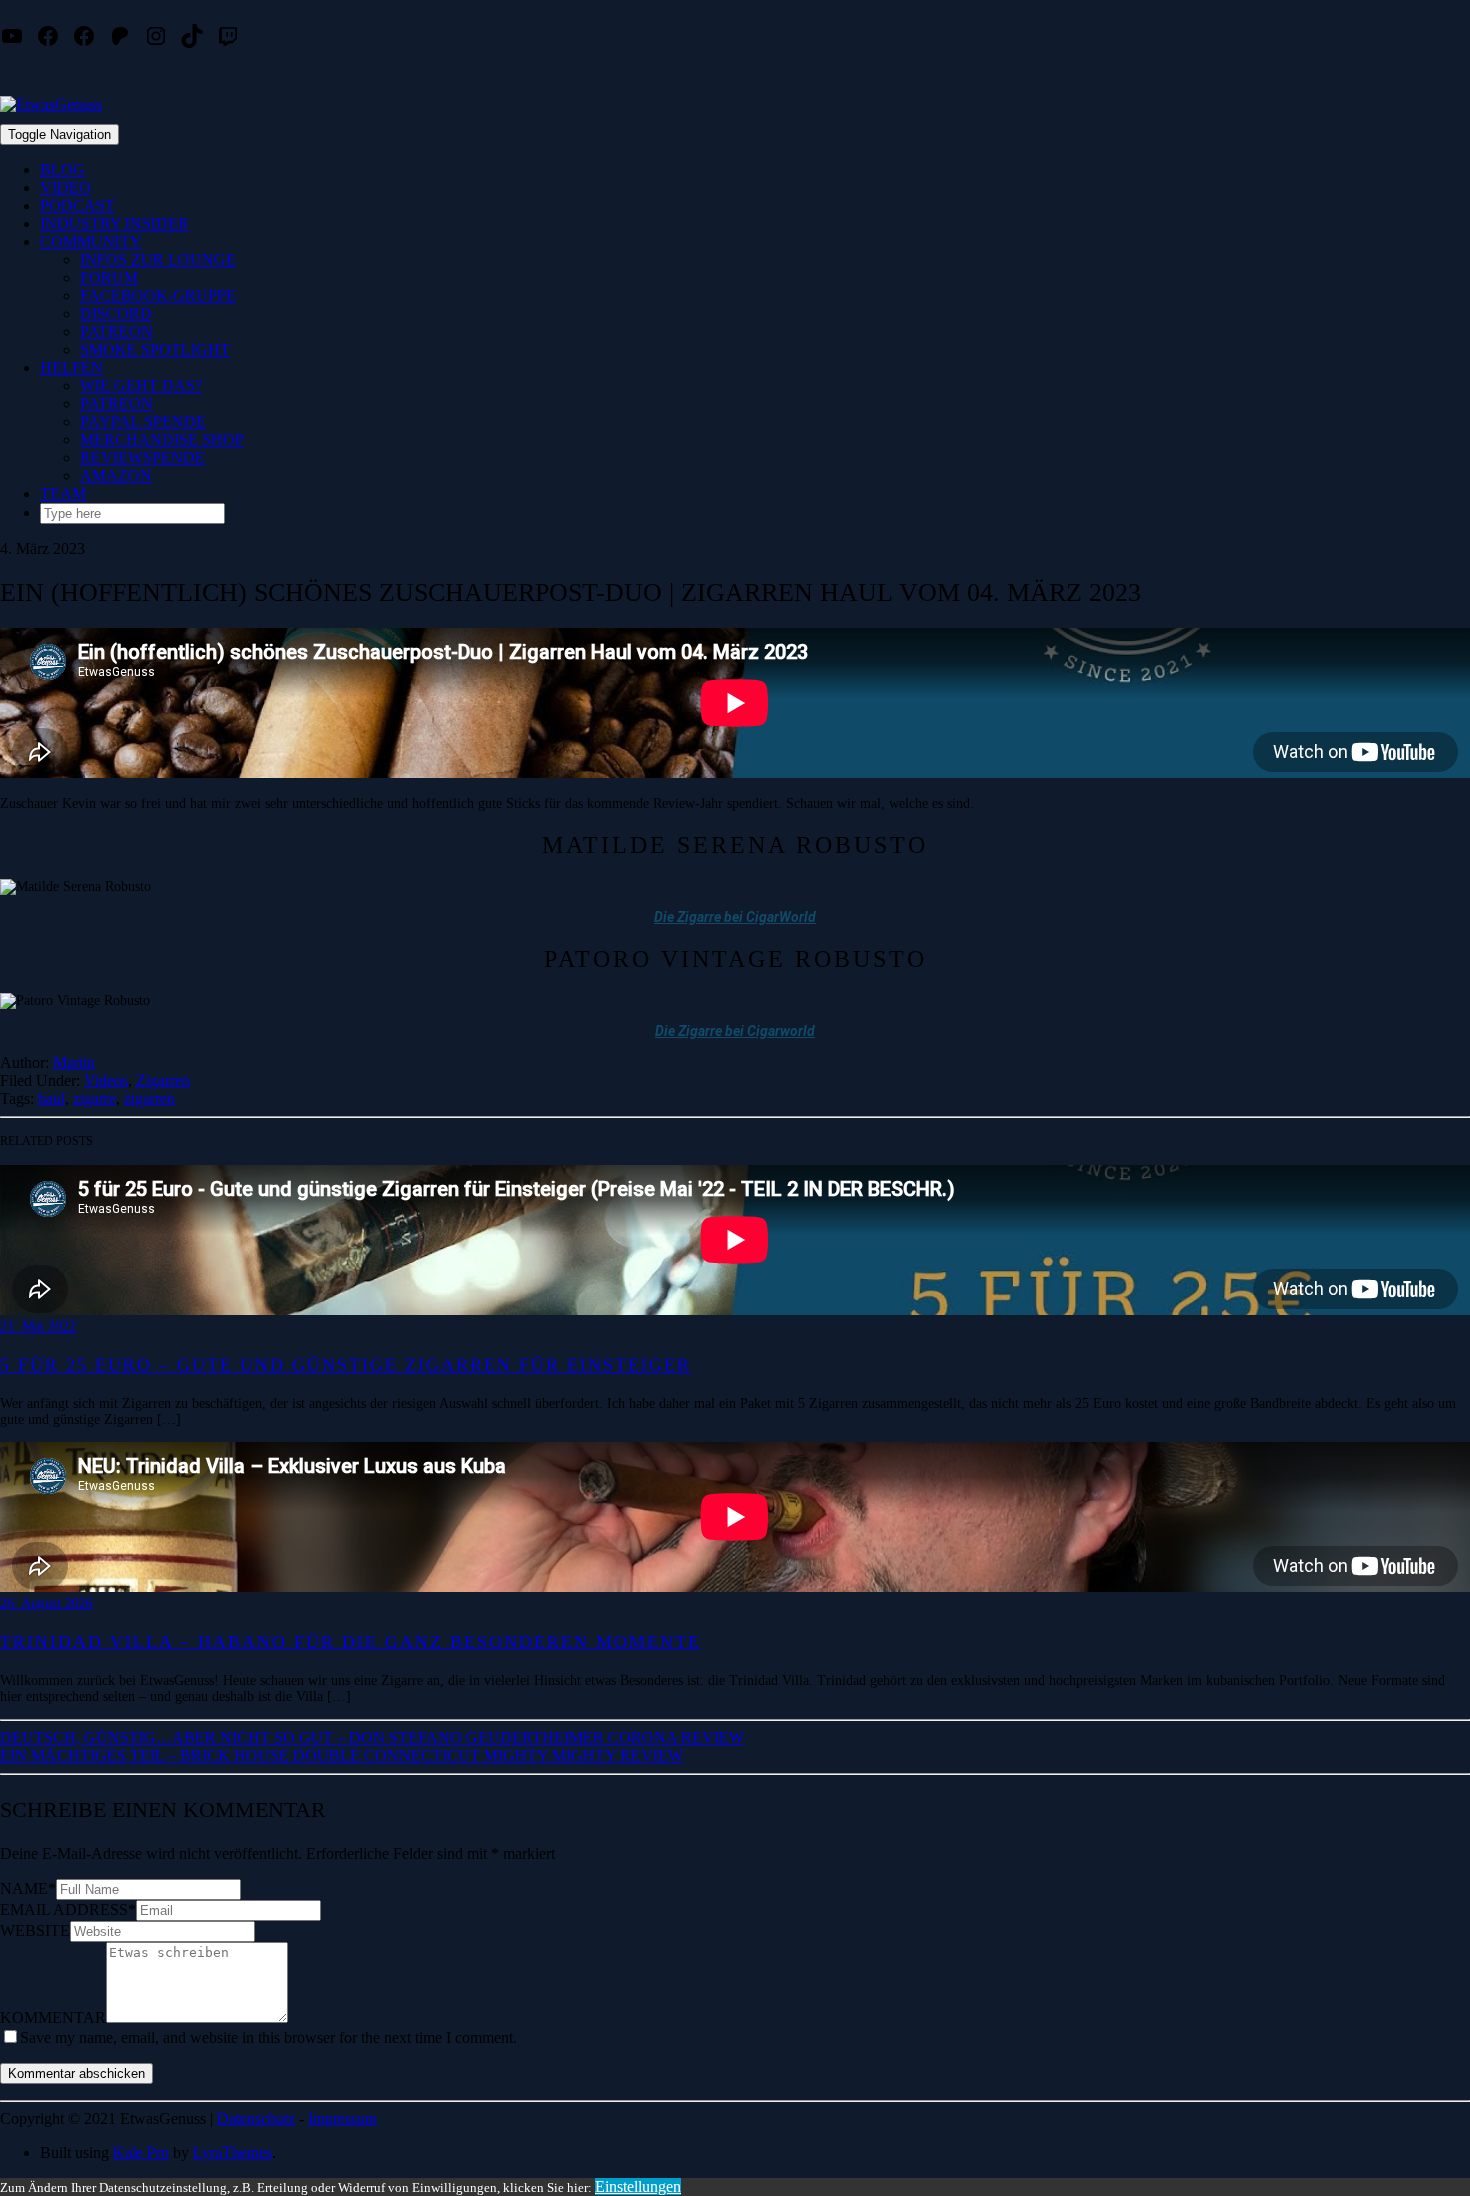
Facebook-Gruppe (158, 295)
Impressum (342, 2118)
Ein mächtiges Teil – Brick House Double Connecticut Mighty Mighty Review (341, 1755)
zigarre (94, 1098)
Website (35, 1930)
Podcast (77, 205)
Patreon (116, 331)
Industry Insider (114, 223)
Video (65, 187)
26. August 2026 (46, 1603)
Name (28, 1888)
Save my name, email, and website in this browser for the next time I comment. (268, 2037)
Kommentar (53, 2017)
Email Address (68, 1909)
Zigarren (163, 1080)
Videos (106, 1080)
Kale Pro (141, 2152)
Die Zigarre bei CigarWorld (735, 917)
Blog (62, 169)
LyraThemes (232, 2152)
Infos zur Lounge (158, 259)
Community (91, 241)
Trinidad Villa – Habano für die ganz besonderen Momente (350, 1642)
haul (51, 1098)
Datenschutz (256, 2118)
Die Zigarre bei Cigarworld (735, 1031)
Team (63, 493)
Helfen (71, 367)
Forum (109, 277)
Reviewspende (142, 457)
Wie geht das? (141, 385)
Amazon (116, 475)
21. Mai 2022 (38, 1326)
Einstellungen (638, 2186)
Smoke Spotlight (155, 349)
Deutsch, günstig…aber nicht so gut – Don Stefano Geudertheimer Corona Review (372, 1737)
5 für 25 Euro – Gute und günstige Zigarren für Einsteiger (345, 1365)
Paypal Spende (143, 421)
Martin (74, 1062)
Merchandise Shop (162, 439)
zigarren (149, 1098)
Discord (116, 313)
